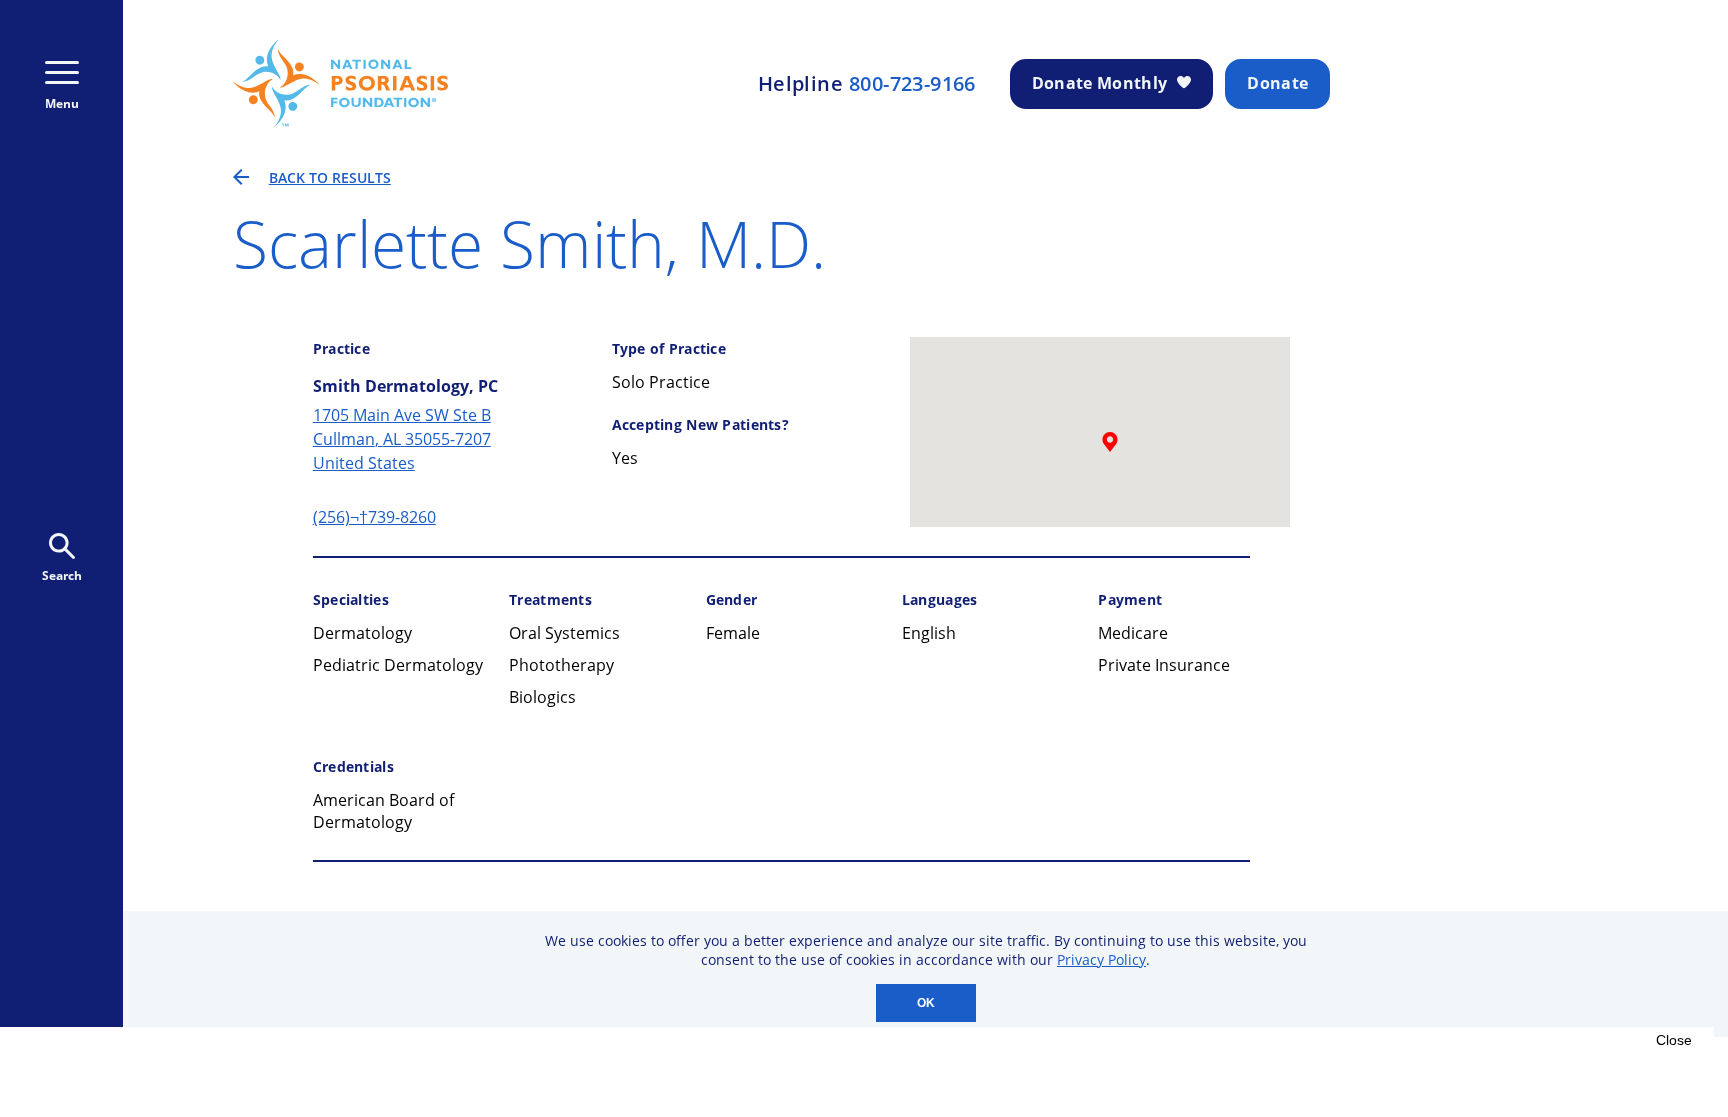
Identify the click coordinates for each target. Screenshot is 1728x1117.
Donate (1277, 83)
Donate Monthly (1099, 83)
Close (1674, 1040)
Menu (62, 103)
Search (62, 575)
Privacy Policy (1101, 959)
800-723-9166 (912, 84)
